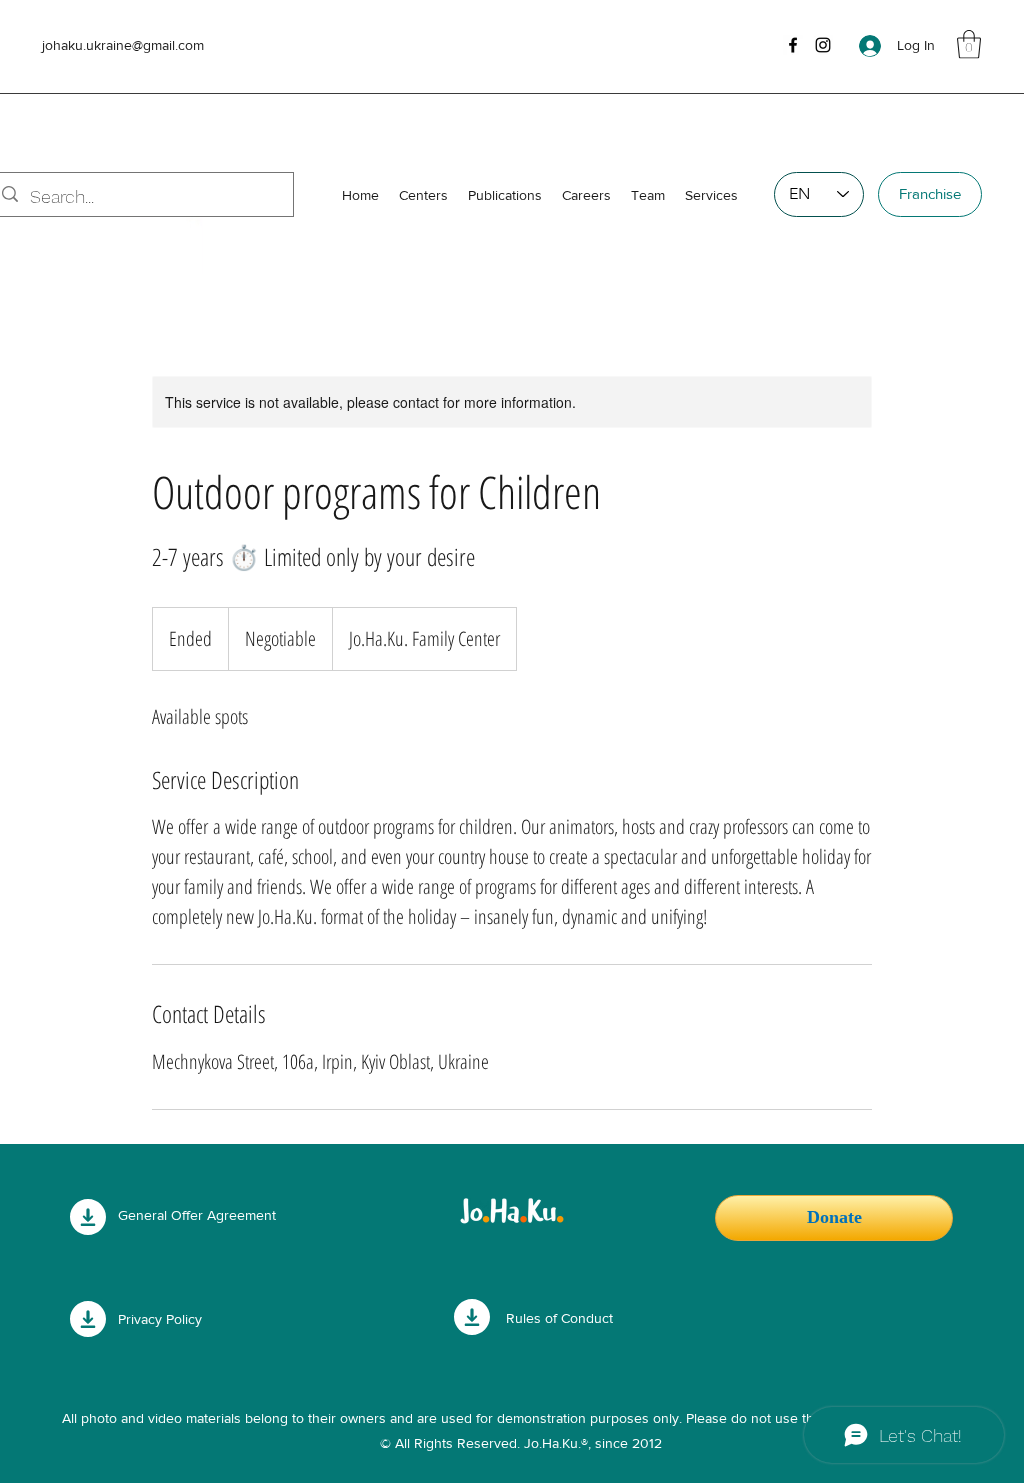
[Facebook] (793, 45)
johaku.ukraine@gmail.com (123, 45)
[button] (969, 44)
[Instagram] (823, 45)
